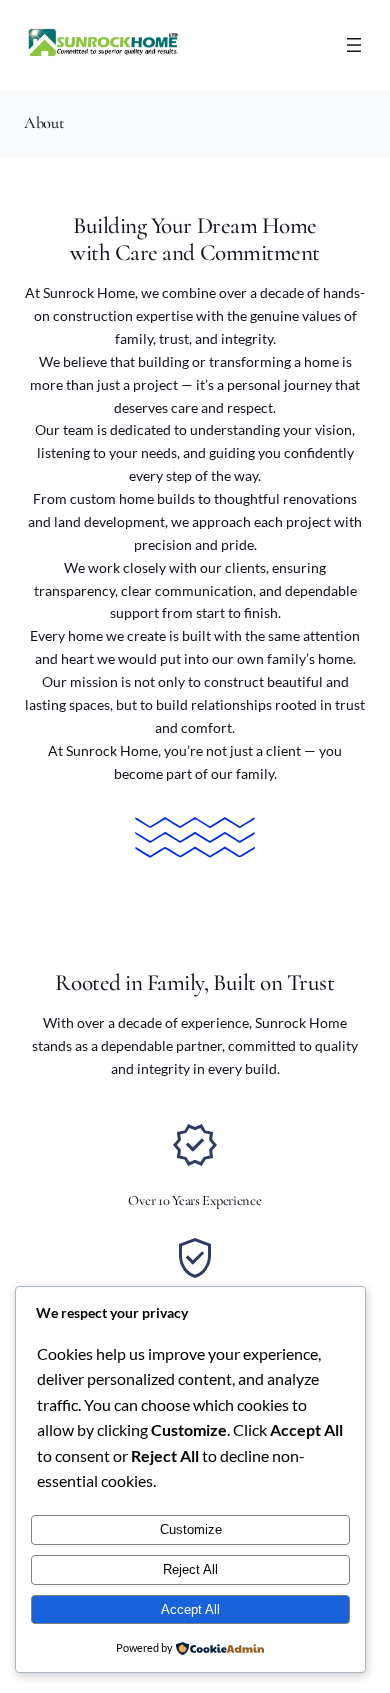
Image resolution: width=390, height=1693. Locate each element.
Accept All (190, 1609)
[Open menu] (354, 45)
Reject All (190, 1569)
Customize (191, 1529)
